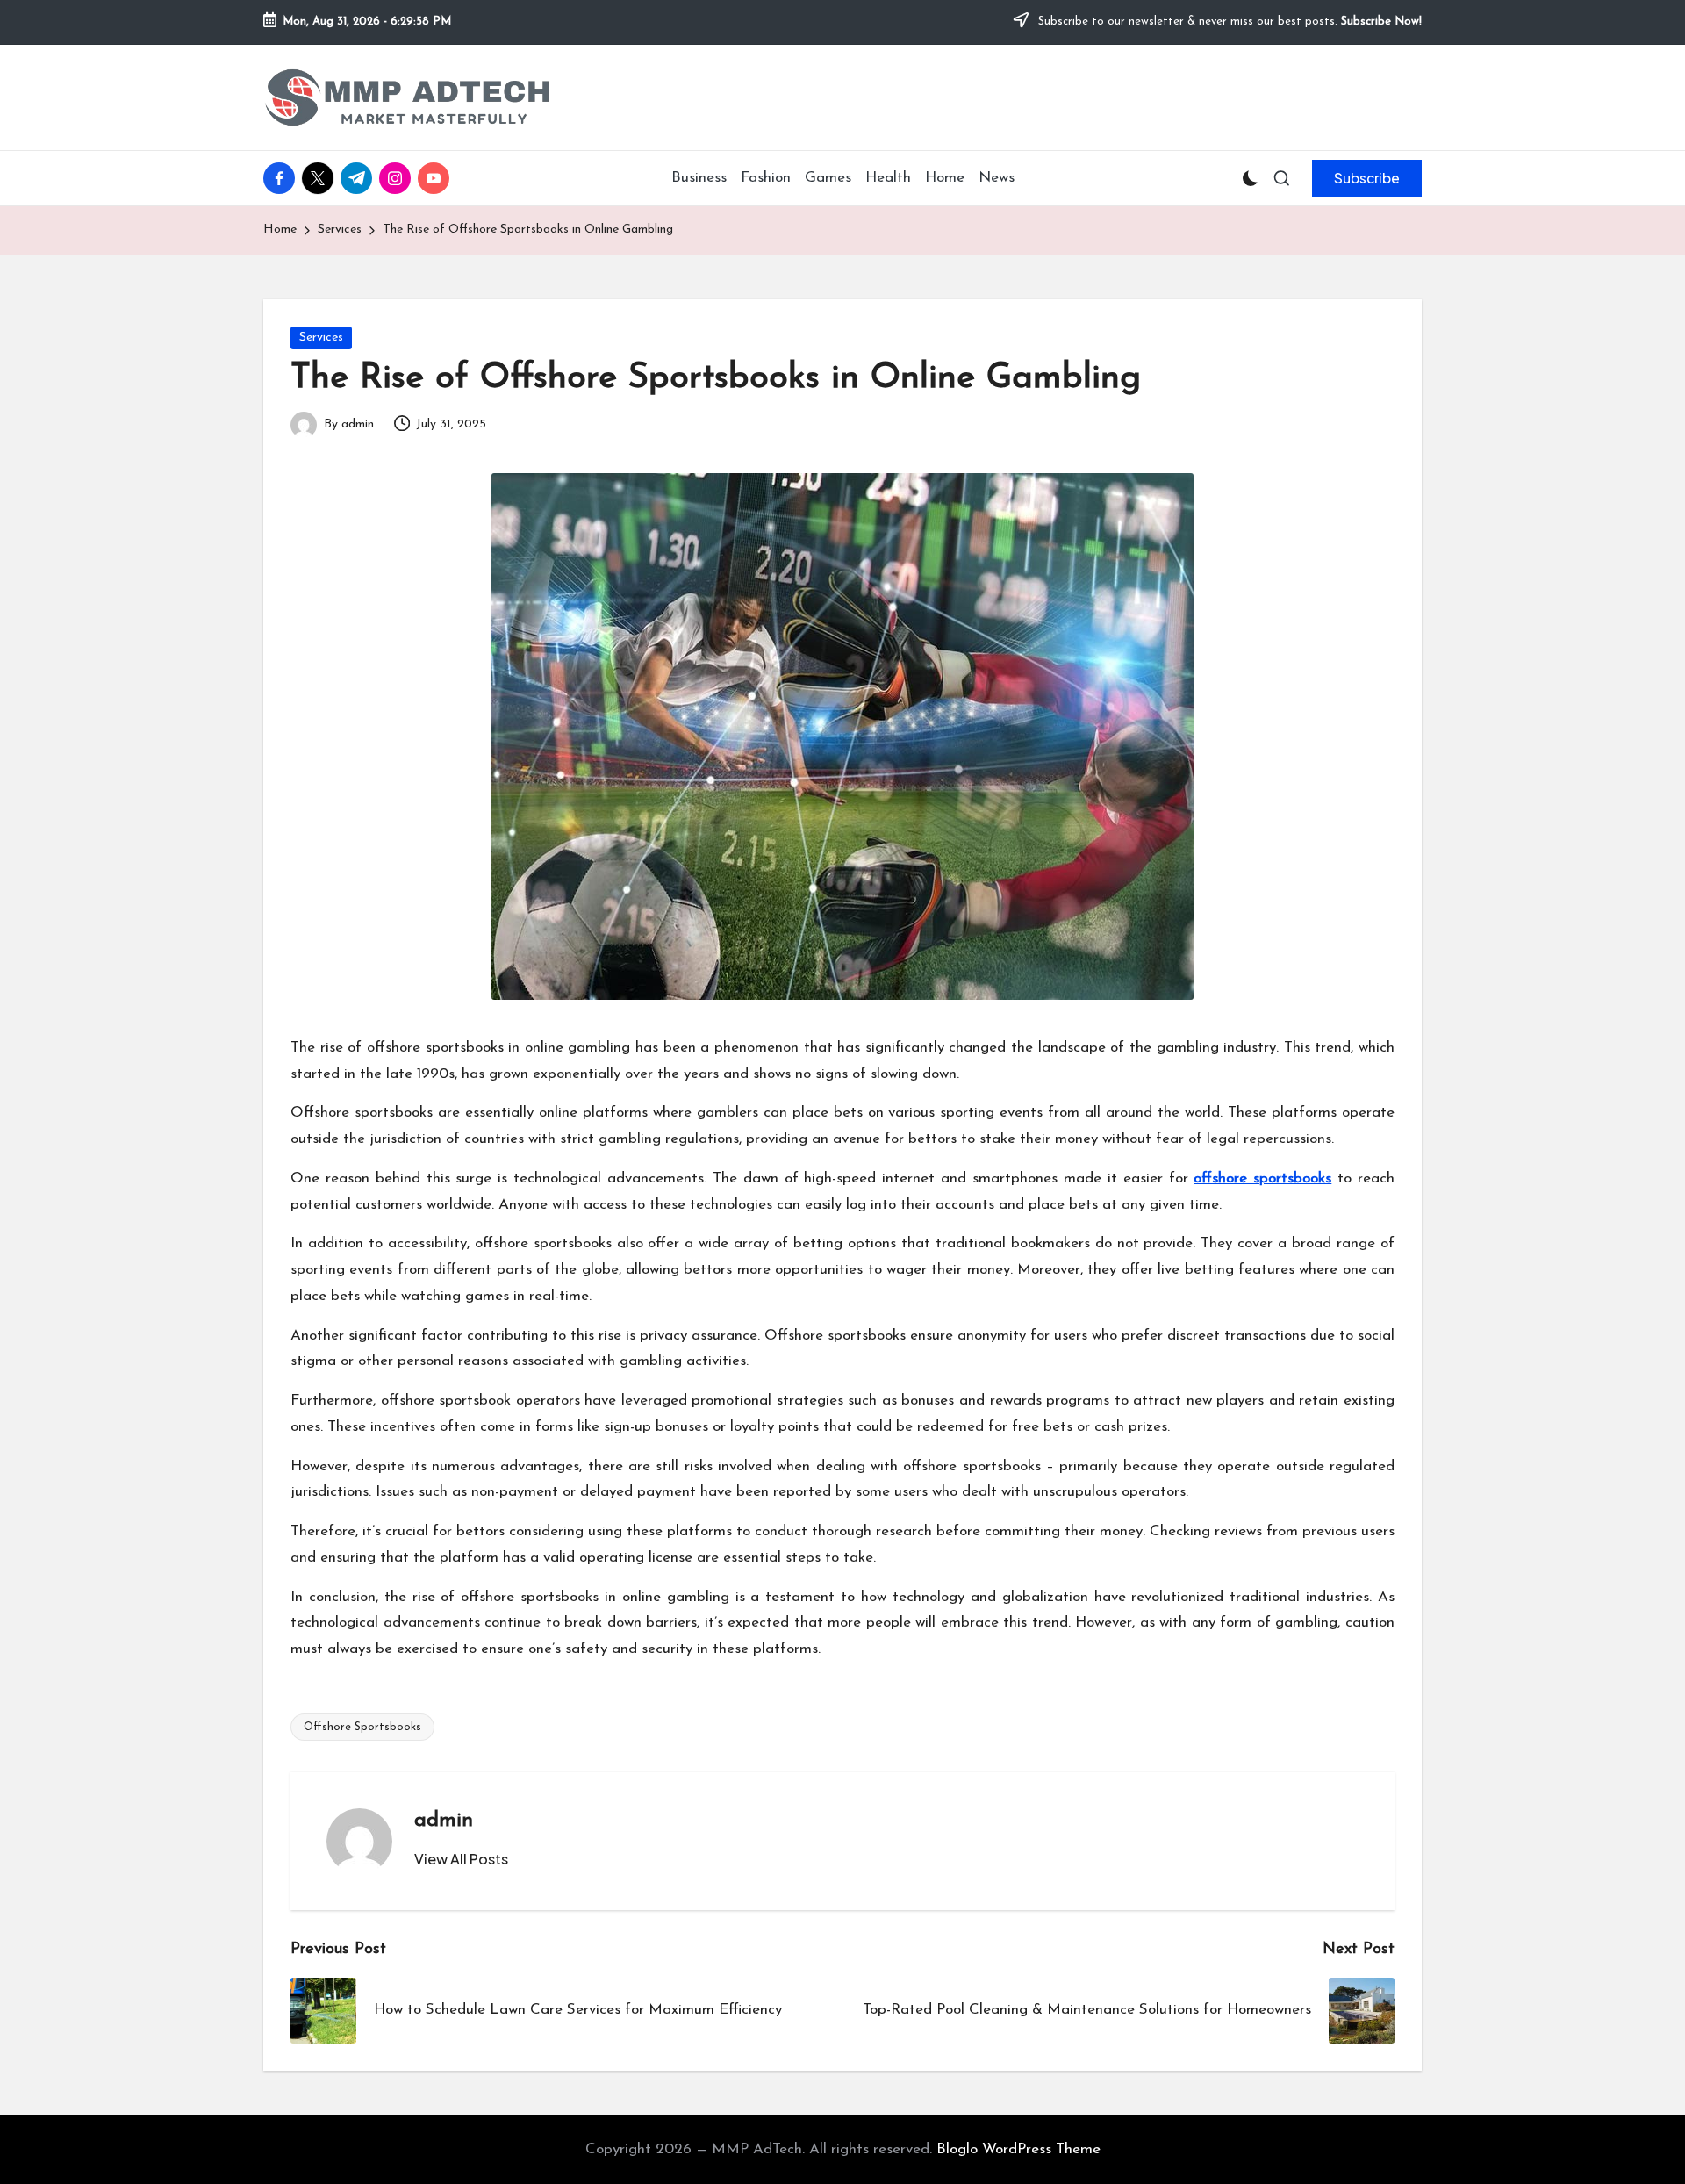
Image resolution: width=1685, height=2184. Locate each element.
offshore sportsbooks (1262, 1178)
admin (444, 1821)
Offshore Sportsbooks (362, 1727)
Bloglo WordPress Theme (1018, 2149)
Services (321, 338)
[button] (1367, 178)
